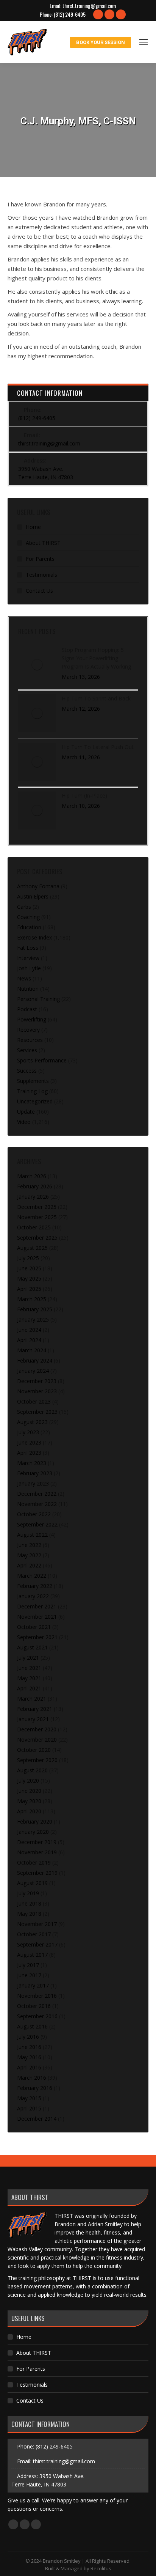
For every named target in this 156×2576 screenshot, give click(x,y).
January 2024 (33, 1371)
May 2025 (29, 1279)
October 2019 (34, 1862)
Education (29, 927)
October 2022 (34, 1514)
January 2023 (33, 1483)
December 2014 (37, 2119)
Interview (28, 958)
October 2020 (34, 1750)
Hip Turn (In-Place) (84, 795)
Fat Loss (28, 948)
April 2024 (29, 1340)
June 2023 (29, 1442)
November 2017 (37, 1924)
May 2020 (29, 1801)
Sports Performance (42, 1060)
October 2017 (34, 1934)
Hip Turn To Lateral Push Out (98, 747)
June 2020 (29, 1791)
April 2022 (29, 1565)
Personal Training (38, 999)
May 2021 (29, 1678)
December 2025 (37, 1207)
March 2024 (32, 1350)
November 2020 (37, 1740)
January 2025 (33, 1319)
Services (27, 1050)
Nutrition (28, 989)
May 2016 (29, 2057)
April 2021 (29, 1688)
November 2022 (37, 1504)
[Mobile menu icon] (144, 42)
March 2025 (32, 1299)
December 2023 (37, 1381)
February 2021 (35, 1709)
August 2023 (32, 1422)
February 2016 (35, 2088)
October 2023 (34, 1401)
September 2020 (37, 1760)
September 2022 (37, 1524)
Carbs (24, 907)
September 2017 (37, 1944)
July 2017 (28, 1965)
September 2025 (37, 1238)
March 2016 (32, 2078)
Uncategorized (35, 1101)
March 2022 (32, 1576)
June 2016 (29, 2047)
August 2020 (32, 1770)
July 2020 (28, 1781)
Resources (30, 1040)
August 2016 (32, 2026)
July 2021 (28, 1658)
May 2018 (29, 1914)
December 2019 (37, 1842)
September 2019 (37, 1873)
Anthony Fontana (38, 886)
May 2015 (29, 2098)
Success (27, 1071)
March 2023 (32, 1463)
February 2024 (35, 1360)
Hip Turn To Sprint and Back (96, 698)
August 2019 (32, 1883)
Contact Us (39, 591)
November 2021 (37, 1617)
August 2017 (32, 1955)
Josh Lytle (29, 968)
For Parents (40, 559)
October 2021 (34, 1627)
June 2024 (29, 1330)
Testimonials (41, 575)
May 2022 (29, 1555)
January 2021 (33, 1719)
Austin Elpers (33, 896)
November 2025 (37, 1217)
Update (26, 1112)
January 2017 (33, 1985)
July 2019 (28, 1893)
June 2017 (29, 1975)
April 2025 (29, 1289)
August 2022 (32, 1535)
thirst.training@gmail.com (89, 6)
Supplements (33, 1081)
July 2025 (28, 1258)
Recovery (28, 1030)
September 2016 (37, 2016)
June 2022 (29, 1545)
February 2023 (35, 1473)
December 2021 (37, 1606)
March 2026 (32, 1176)
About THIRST (43, 543)
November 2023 (37, 1391)
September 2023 (37, 1412)
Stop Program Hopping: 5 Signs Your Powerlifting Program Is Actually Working (96, 658)
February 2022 (35, 1586)
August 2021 (32, 1647)
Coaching (28, 917)
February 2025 (35, 1309)
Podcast (27, 1009)
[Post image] (37, 665)
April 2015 (29, 2108)
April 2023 (29, 1453)
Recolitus (101, 2568)
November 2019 (37, 1852)
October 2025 (34, 1227)
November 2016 (37, 1996)
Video (24, 1122)
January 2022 (33, 1596)
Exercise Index (34, 937)
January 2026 (33, 1197)
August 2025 (32, 1248)
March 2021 (32, 1699)
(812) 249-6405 (70, 14)
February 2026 (35, 1186)
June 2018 (29, 1903)
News (24, 978)
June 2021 (29, 1668)
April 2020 (29, 1811)
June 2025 (29, 1268)
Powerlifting (32, 1019)
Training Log (32, 1091)
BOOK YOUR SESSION (101, 42)
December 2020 (37, 1729)
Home (33, 527)
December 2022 (37, 1494)
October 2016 (34, 2006)
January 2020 (33, 1832)
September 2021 (37, 1637)
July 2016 (28, 2037)
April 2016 (29, 2067)
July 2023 (28, 1432)
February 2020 (35, 1821)
